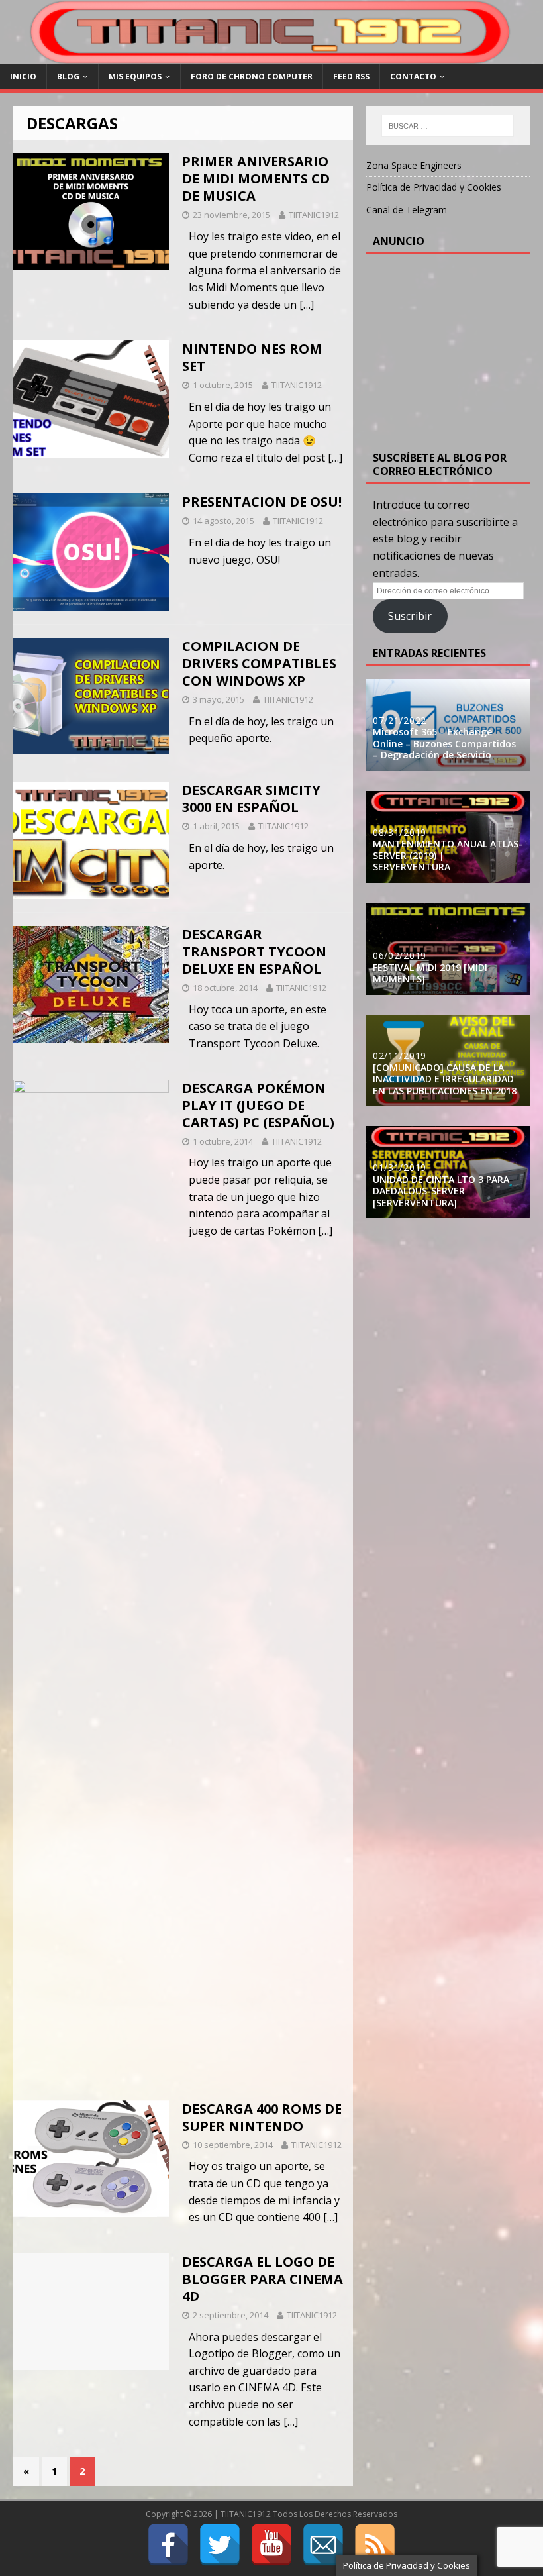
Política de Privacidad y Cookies (434, 187)
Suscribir (410, 616)
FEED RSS (351, 77)
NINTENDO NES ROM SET (252, 357)
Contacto (413, 77)
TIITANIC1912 (314, 215)
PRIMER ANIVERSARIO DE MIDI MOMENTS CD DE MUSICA (256, 179)
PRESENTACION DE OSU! (262, 502)
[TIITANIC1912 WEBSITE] (271, 56)
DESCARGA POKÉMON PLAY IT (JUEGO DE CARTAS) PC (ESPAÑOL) (258, 1105)
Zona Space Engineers (414, 165)
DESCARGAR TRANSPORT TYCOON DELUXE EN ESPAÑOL (254, 952)
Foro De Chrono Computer (252, 77)
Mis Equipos (135, 77)
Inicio (23, 77)
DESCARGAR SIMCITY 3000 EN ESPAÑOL (251, 799)
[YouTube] (271, 2545)
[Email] (323, 2545)
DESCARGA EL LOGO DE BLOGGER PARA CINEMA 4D (263, 2279)
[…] (307, 305)
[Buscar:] (448, 126)
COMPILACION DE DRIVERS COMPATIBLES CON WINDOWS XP (259, 663)
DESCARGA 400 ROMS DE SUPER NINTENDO (262, 2117)
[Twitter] (220, 2545)
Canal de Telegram (407, 210)
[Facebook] (168, 2545)
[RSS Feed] (375, 2545)
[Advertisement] (458, 350)
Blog (68, 77)
